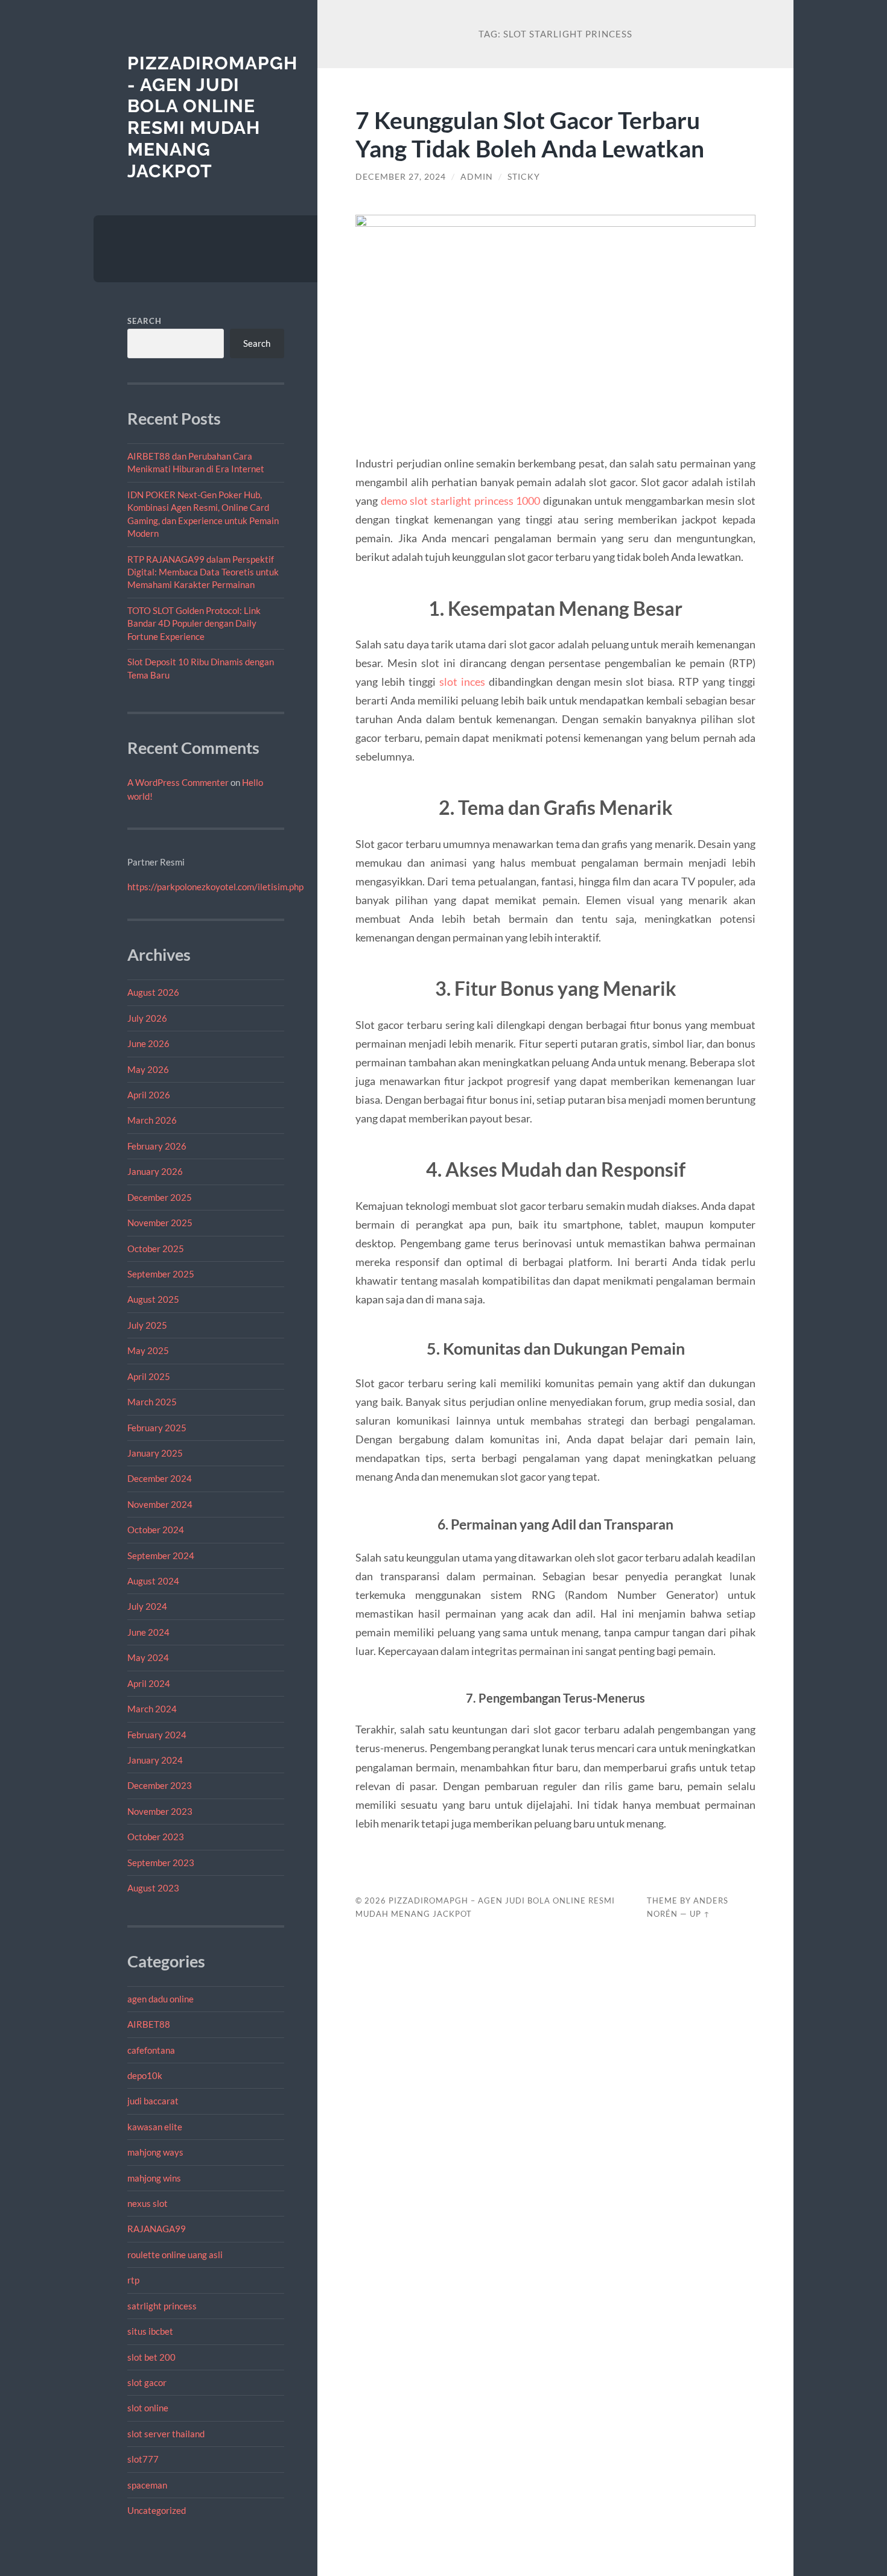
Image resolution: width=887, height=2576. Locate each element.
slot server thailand (166, 2434)
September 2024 (161, 1555)
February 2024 (157, 1735)
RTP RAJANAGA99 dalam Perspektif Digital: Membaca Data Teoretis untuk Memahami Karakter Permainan (203, 572)
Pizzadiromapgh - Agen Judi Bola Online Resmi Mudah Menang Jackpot (212, 117)
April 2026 (149, 1095)
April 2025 (149, 1376)
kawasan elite (155, 2127)
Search (145, 321)
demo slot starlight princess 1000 (460, 501)
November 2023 (160, 1811)
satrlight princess (162, 2306)
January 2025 (155, 1453)
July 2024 (147, 1606)
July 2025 (147, 1325)
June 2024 (148, 1632)
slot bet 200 (151, 2357)
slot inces (462, 682)
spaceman (147, 2485)
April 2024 (149, 1683)
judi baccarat (153, 2101)
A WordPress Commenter (178, 782)
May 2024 (148, 1657)
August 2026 (153, 992)
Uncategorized (157, 2510)
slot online (148, 2408)
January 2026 (155, 1171)
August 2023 (153, 1888)
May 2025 (148, 1350)
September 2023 (161, 1862)
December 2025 (160, 1197)
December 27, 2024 (401, 177)
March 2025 (152, 1402)
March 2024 (152, 1709)
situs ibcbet (150, 2331)
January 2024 (155, 1760)
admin (477, 177)
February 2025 (157, 1428)
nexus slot (148, 2203)
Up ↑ (700, 1914)
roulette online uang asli (175, 2255)
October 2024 (156, 1530)
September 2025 (161, 1274)
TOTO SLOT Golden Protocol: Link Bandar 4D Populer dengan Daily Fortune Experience (194, 623)
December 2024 (160, 1478)
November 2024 (160, 1504)
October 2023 (156, 1837)
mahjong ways (155, 2152)
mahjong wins (154, 2178)
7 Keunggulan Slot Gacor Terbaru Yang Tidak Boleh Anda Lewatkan (530, 134)
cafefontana (151, 2050)
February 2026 (157, 1146)
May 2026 (148, 1069)
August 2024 (153, 1581)
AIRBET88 (149, 2024)
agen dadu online (161, 1999)
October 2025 (156, 1248)
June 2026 (148, 1043)
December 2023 (160, 1785)
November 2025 (160, 1223)
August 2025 (153, 1299)
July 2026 (147, 1018)
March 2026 (152, 1120)
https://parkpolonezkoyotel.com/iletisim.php (215, 887)
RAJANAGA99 (157, 2229)
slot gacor (147, 2382)
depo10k (145, 2075)
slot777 (143, 2459)
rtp (133, 2280)
